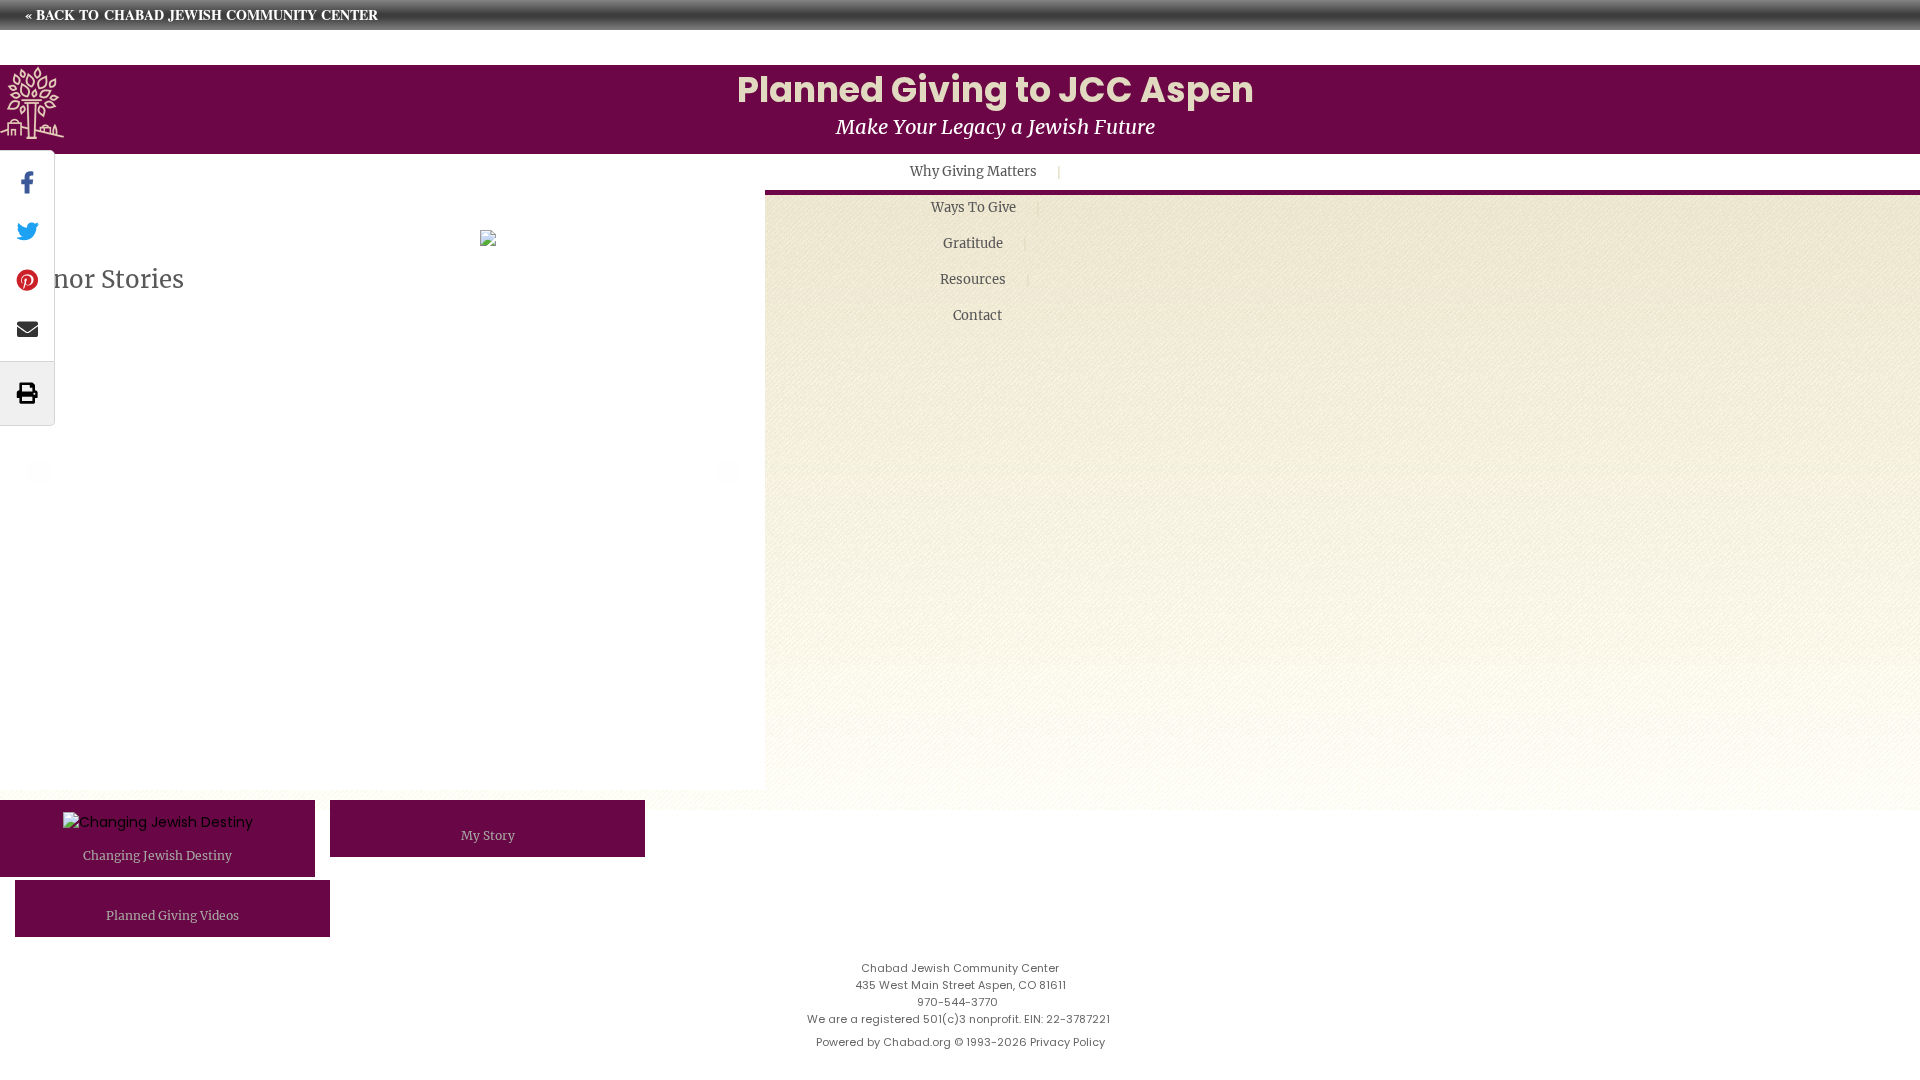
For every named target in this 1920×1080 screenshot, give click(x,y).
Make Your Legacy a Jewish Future (995, 126)
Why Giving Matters (973, 171)
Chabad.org (917, 1042)
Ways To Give (973, 207)
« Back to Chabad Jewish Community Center (201, 14)
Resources (973, 279)
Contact (977, 315)
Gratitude (973, 243)
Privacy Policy (1067, 1042)
